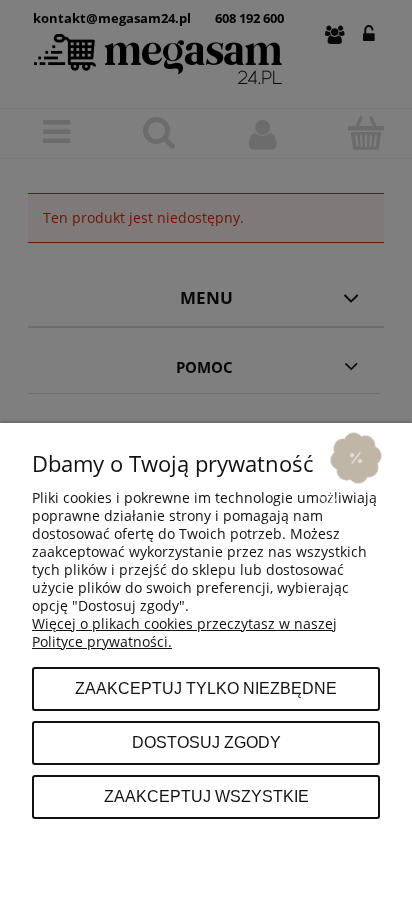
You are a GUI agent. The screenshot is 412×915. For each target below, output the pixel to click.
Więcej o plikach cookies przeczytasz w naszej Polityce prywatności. (184, 632)
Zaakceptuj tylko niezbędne (206, 688)
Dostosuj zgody (206, 742)
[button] (356, 457)
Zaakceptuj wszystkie (206, 796)
